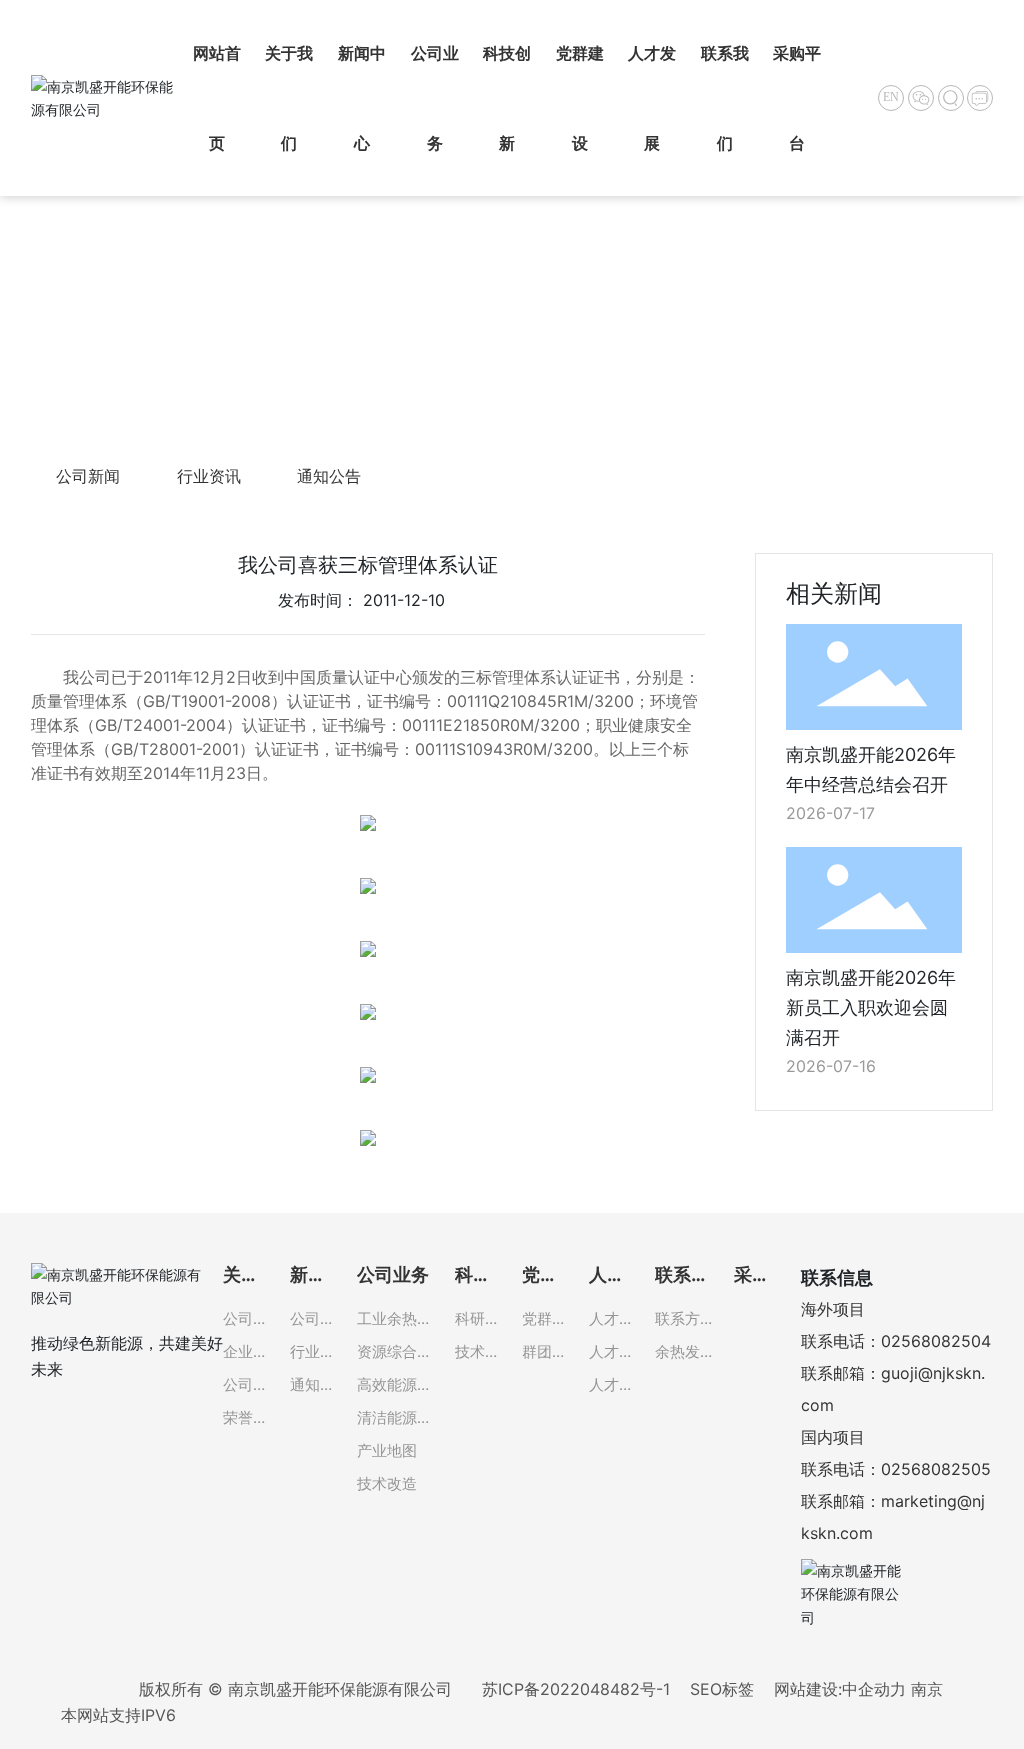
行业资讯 (209, 476)
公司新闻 (88, 476)
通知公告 (329, 476)
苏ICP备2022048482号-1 (576, 1689)
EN (891, 97)
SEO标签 (722, 1689)
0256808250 (931, 1341)
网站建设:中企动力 (840, 1689)
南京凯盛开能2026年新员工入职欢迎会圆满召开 (871, 1007)
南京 (927, 1689)
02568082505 (936, 1469)
